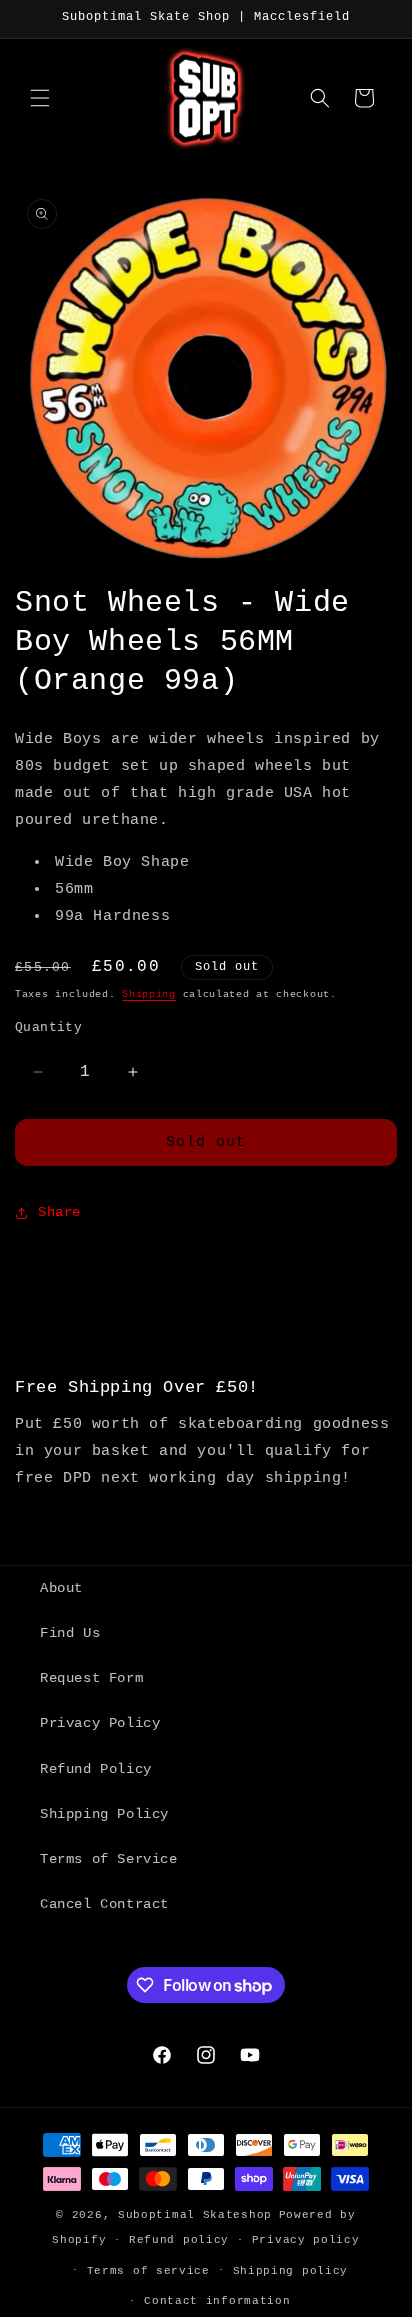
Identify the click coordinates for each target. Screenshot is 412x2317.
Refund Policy (96, 1769)
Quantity (48, 1027)
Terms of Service (109, 1859)
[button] (40, 98)
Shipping (149, 994)
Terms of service (148, 2271)
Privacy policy (306, 2240)
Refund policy (179, 2240)
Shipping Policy (104, 1814)
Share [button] (59, 1212)
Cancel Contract (104, 1904)
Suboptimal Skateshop (195, 2215)
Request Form (91, 1678)
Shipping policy (291, 2271)
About (61, 1588)
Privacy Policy (100, 1723)
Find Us (70, 1633)
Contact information (217, 2301)
